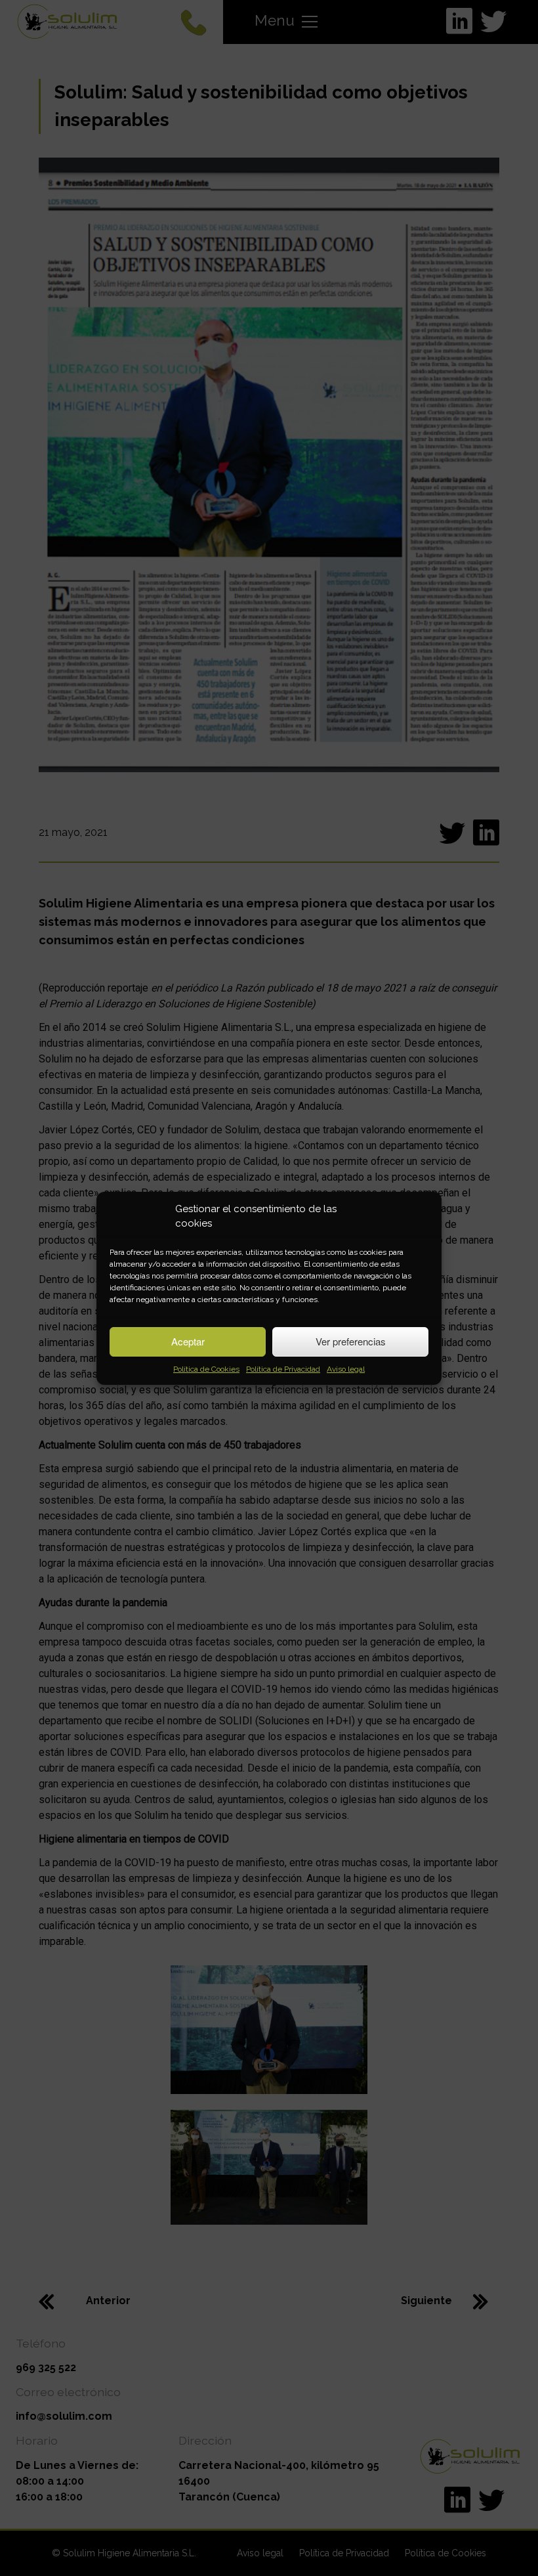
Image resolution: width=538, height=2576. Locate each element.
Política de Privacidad (283, 1369)
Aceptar (188, 1341)
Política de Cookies (206, 1369)
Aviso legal (346, 1369)
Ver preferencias (351, 1341)
